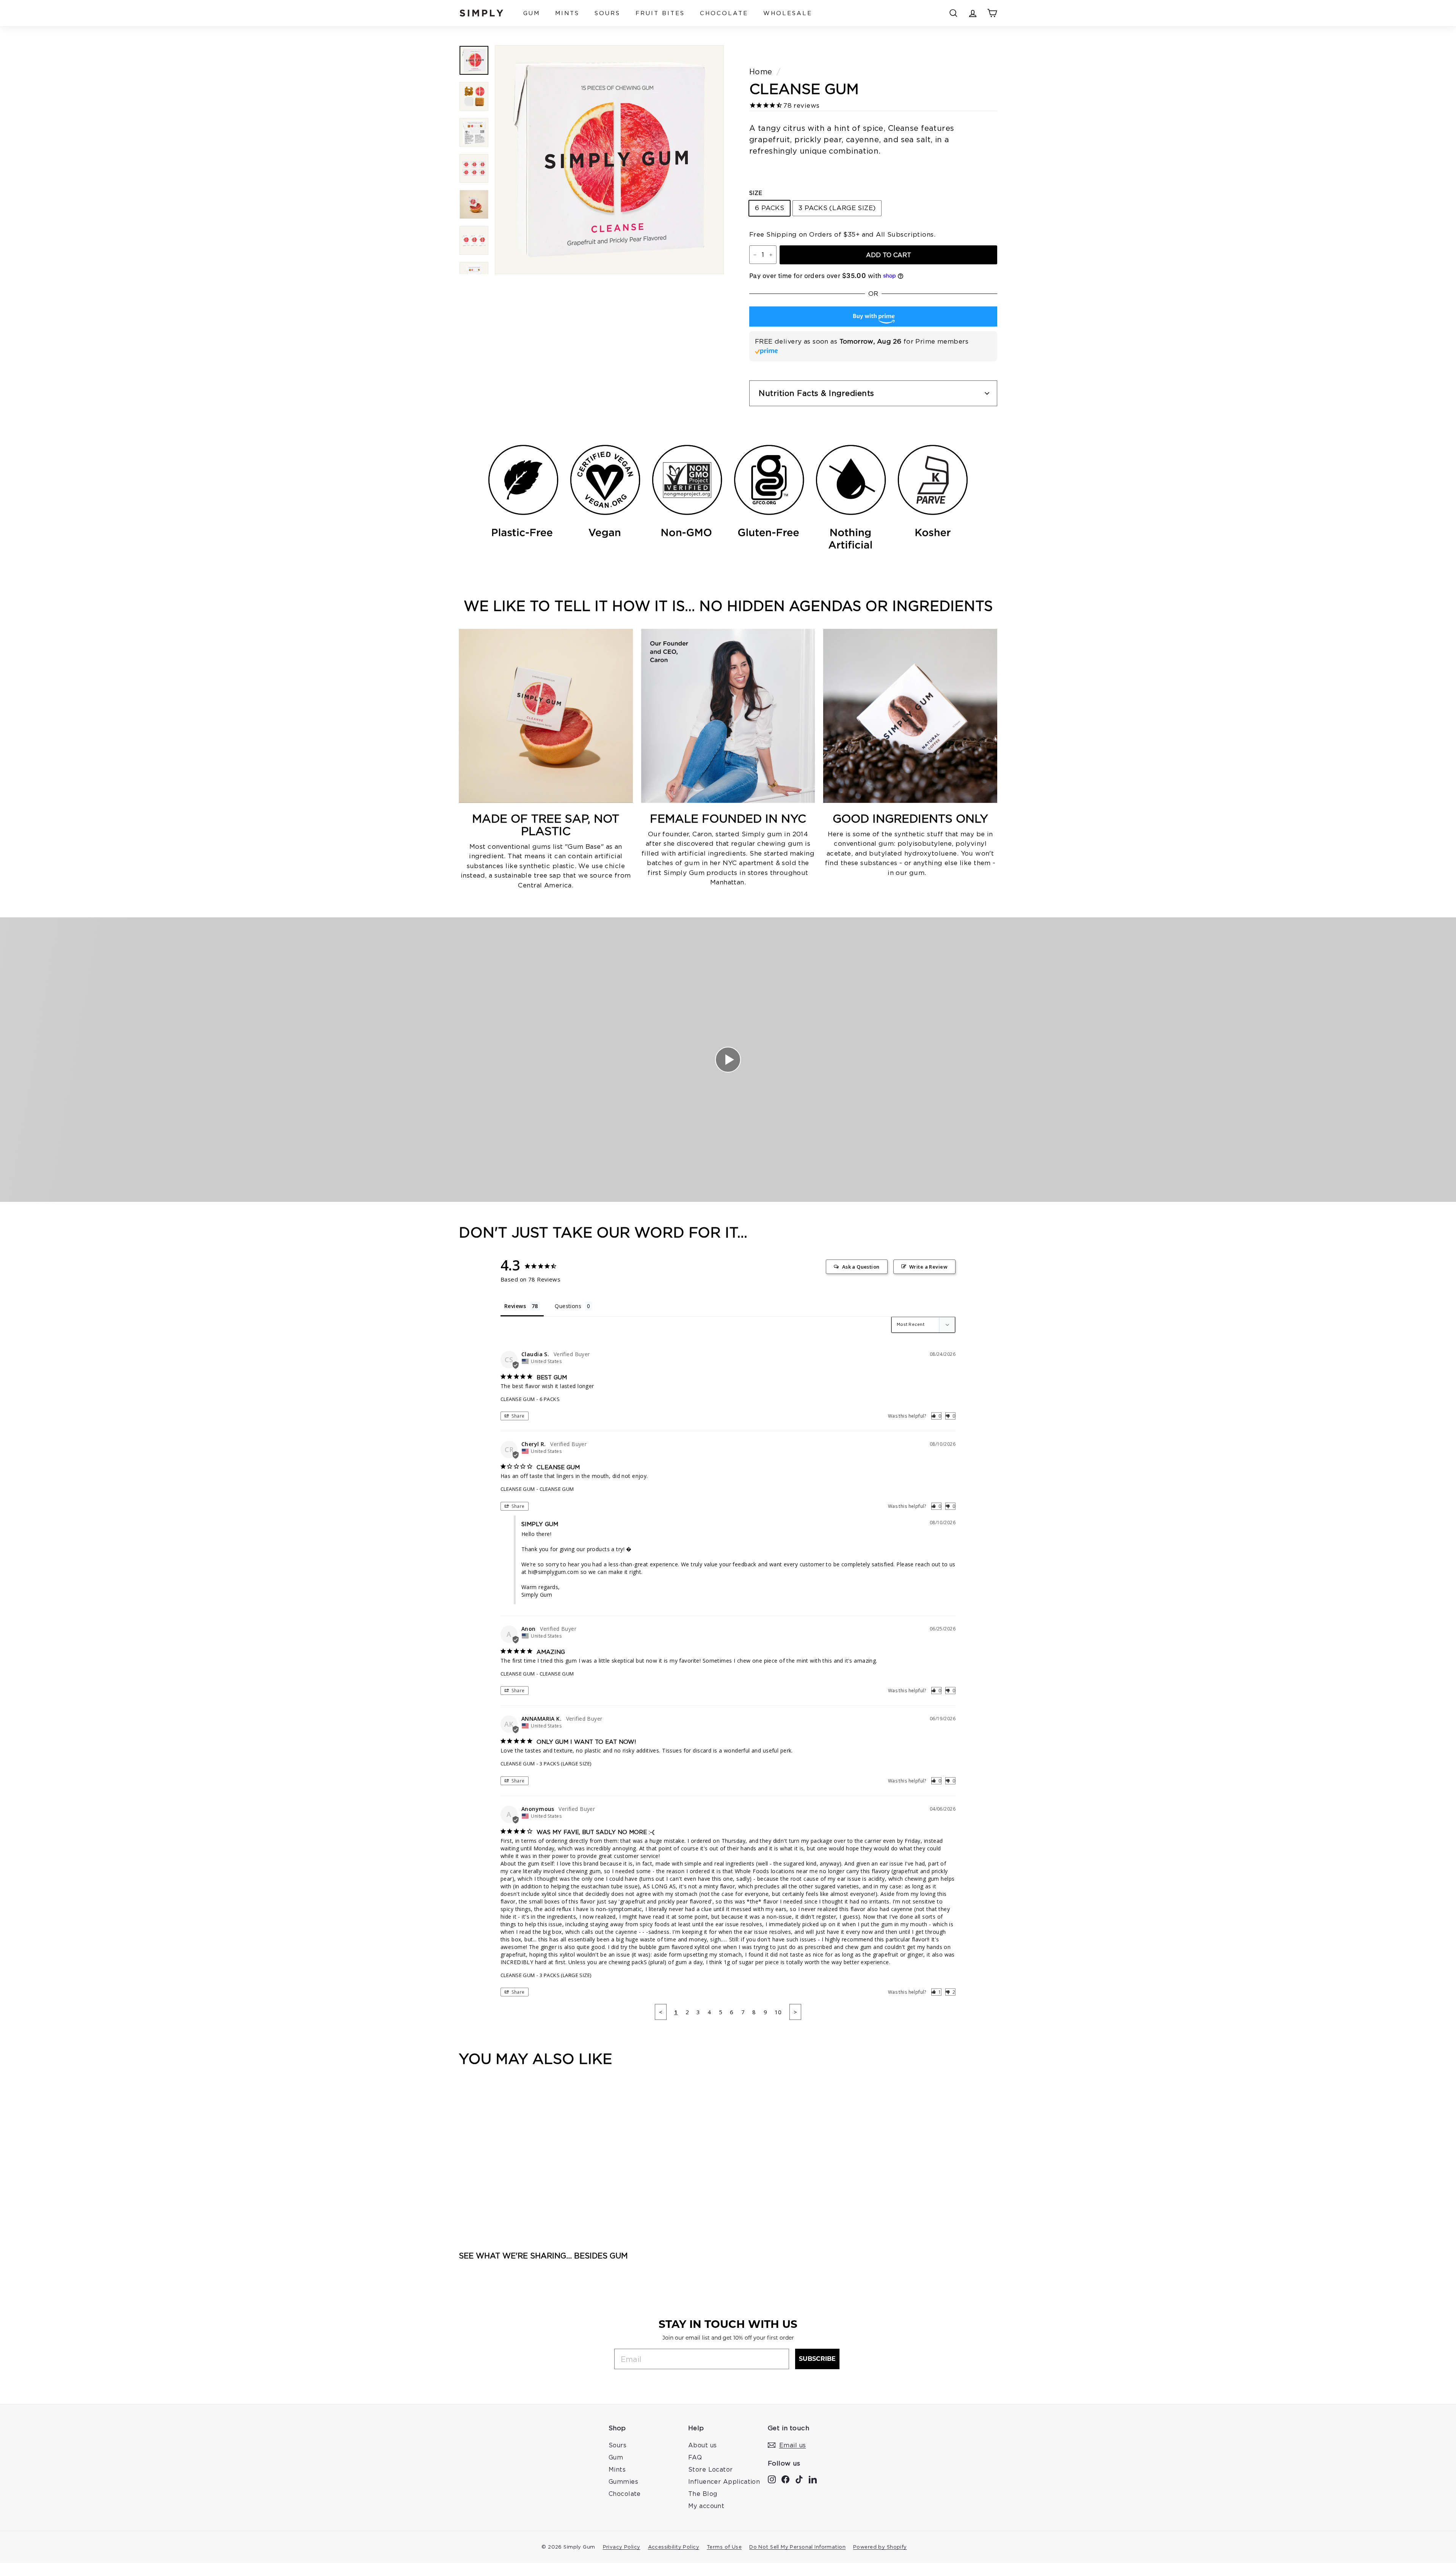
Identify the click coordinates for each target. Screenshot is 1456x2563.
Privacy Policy (622, 2547)
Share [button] (518, 1416)
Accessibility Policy (674, 2547)
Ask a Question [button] (861, 1267)
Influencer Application (724, 2481)
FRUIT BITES (660, 13)
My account (706, 2506)
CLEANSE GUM (518, 1399)
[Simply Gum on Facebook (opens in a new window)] (785, 2478)
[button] (936, 1416)
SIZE (756, 193)
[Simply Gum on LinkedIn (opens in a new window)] (813, 2478)
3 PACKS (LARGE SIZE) (837, 208)
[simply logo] (482, 13)
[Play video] (728, 1060)
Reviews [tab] (515, 1306)
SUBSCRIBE (817, 2359)
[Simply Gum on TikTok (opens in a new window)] (799, 2478)
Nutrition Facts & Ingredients (817, 393)
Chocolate (625, 2494)
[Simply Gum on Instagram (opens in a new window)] (772, 2478)
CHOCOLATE (724, 13)
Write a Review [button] (928, 1267)
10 (778, 2012)
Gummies (623, 2481)
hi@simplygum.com (553, 1572)
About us (702, 2445)
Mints (617, 2469)
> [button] (795, 2012)
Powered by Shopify (880, 2547)
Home (761, 71)
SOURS (607, 13)
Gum (616, 2457)
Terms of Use (724, 2547)
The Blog (703, 2494)
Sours (617, 2445)
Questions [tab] (568, 1306)
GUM (532, 13)
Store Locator (711, 2469)
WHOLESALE (788, 13)
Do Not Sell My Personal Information (797, 2547)
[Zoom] (609, 160)
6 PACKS (770, 208)
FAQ (695, 2457)
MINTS (567, 13)
